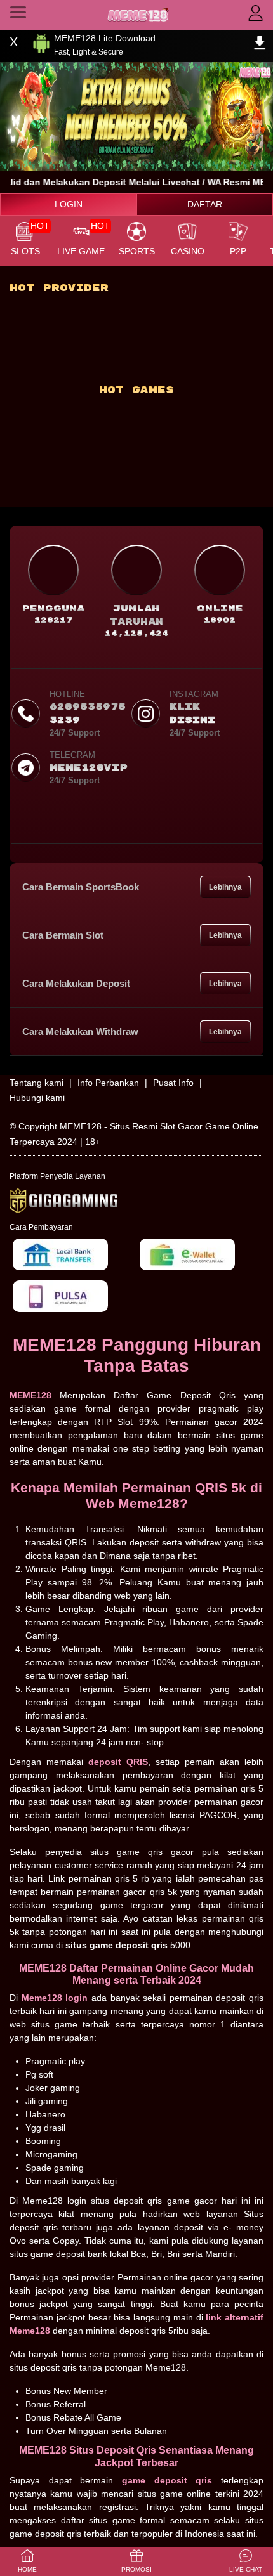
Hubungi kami (37, 1098)
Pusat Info (173, 1083)
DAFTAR (205, 204)
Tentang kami (37, 1083)
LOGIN (69, 204)
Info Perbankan (108, 1083)
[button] (246, 2562)
